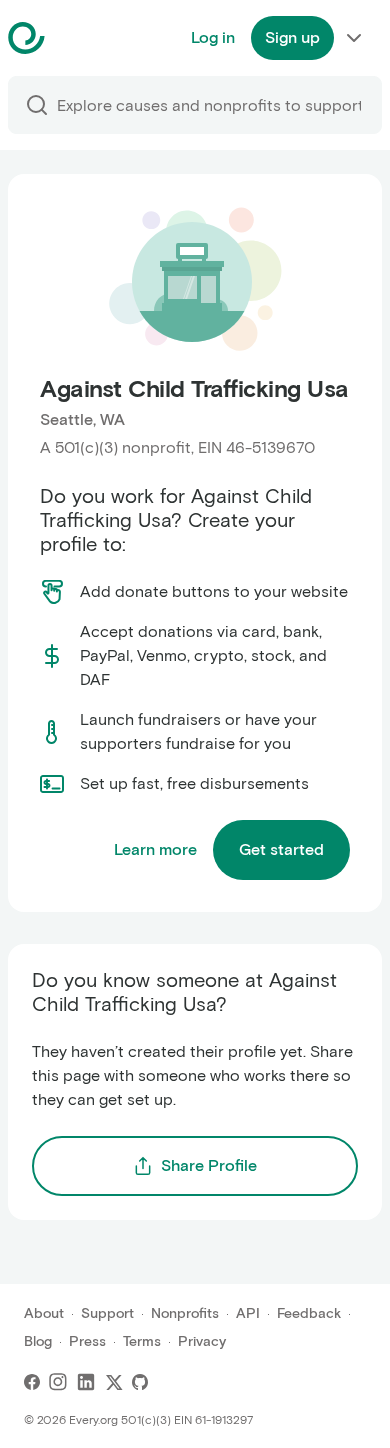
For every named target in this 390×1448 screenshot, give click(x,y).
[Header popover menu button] (354, 38)
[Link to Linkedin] (86, 1382)
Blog (38, 1341)
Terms (142, 1341)
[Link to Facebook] (32, 1382)
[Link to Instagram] (58, 1382)
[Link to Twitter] (114, 1382)
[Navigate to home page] (76, 38)
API (248, 1313)
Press (87, 1341)
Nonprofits (185, 1313)
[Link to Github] (140, 1382)
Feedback (309, 1313)
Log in (213, 37)
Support (107, 1313)
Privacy (202, 1341)
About (44, 1313)
